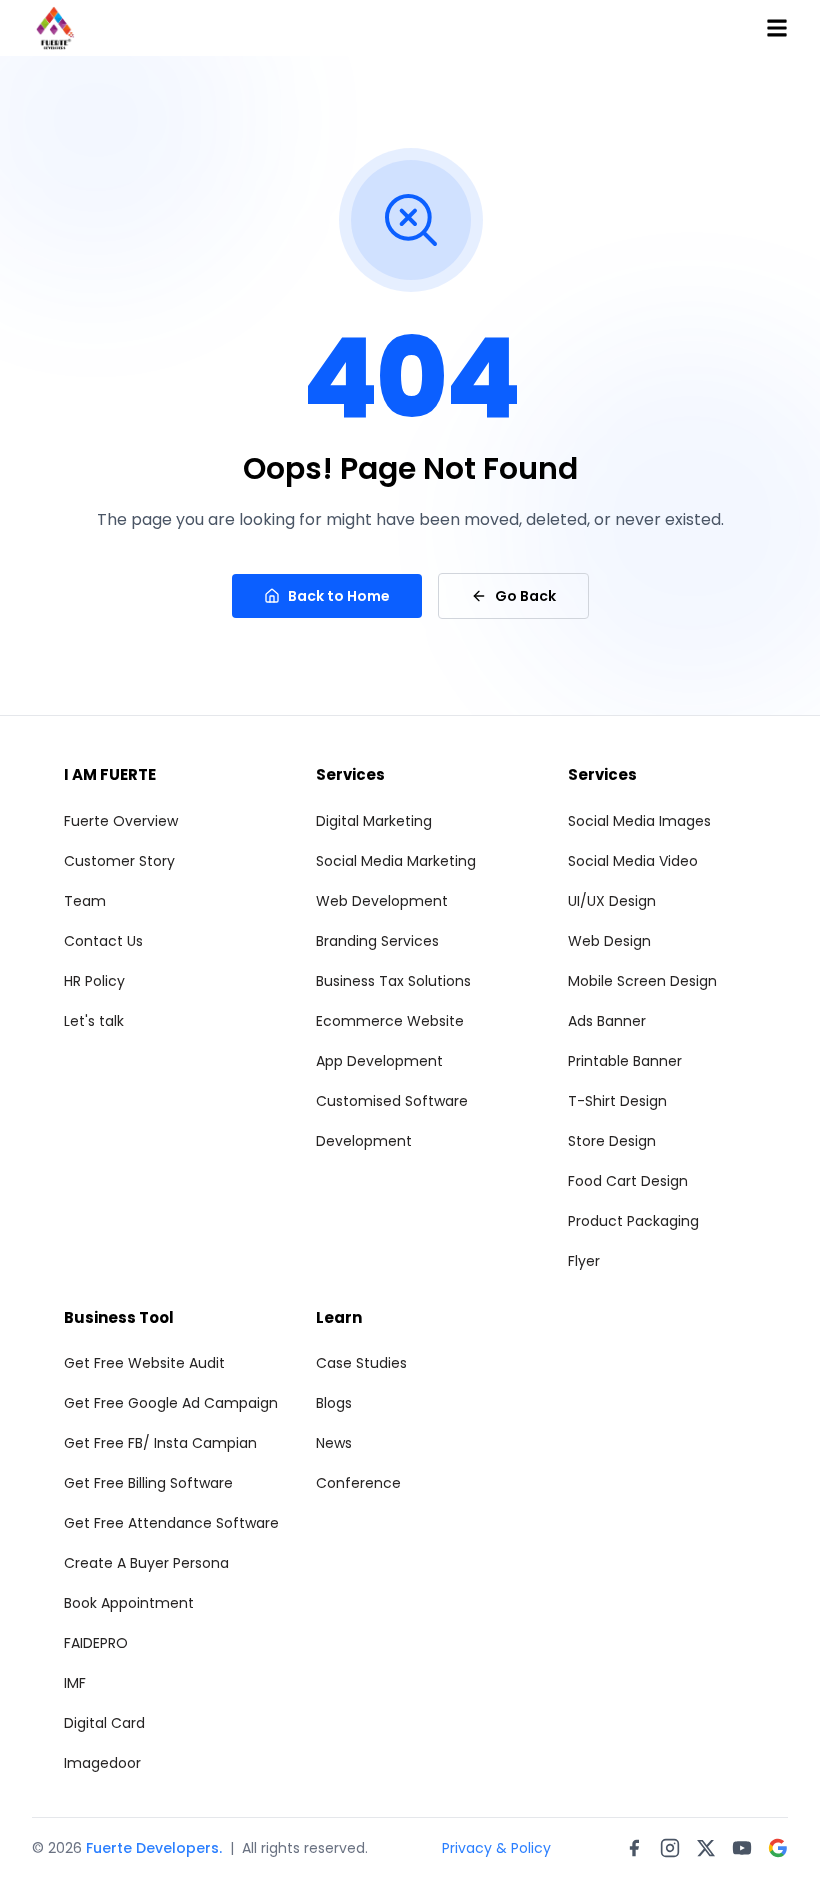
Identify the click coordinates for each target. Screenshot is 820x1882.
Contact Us (103, 941)
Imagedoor (102, 1763)
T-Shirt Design (617, 1101)
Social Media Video (633, 861)
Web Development (382, 901)
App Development (379, 1061)
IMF (75, 1683)
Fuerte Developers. (154, 1848)
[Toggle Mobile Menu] (777, 28)
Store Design (612, 1141)
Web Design (609, 941)
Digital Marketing (374, 821)
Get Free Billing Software (148, 1483)
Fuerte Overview (121, 821)
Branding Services (377, 941)
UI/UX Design (612, 901)
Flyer (584, 1261)
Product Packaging (633, 1221)
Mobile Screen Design (642, 981)
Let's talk (94, 1021)
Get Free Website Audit (144, 1363)
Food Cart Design (628, 1181)
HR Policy (94, 981)
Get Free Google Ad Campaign (171, 1403)
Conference (358, 1483)
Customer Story (119, 861)
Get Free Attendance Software (171, 1523)
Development (364, 1141)
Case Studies (361, 1363)
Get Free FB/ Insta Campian (160, 1443)
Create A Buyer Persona (146, 1563)
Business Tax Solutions (393, 981)
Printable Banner (625, 1061)
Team (85, 901)
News (334, 1443)
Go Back (525, 596)
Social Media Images (639, 821)
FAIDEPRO (96, 1643)
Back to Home (339, 596)
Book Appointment (129, 1603)
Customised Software (392, 1101)
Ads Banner (607, 1021)
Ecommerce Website (390, 1021)
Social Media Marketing (396, 861)
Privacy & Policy (496, 1848)
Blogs (334, 1403)
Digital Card (104, 1723)
